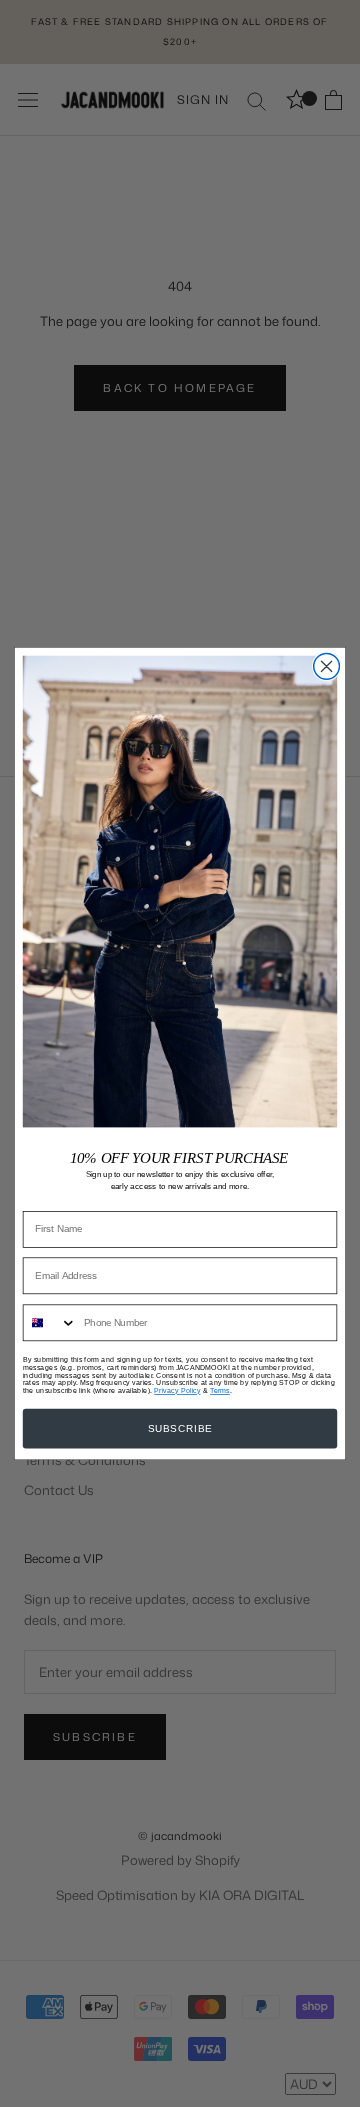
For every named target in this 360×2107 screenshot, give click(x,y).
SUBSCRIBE (180, 1429)
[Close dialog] (327, 666)
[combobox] (50, 1322)
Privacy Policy (177, 1390)
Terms (220, 1390)
